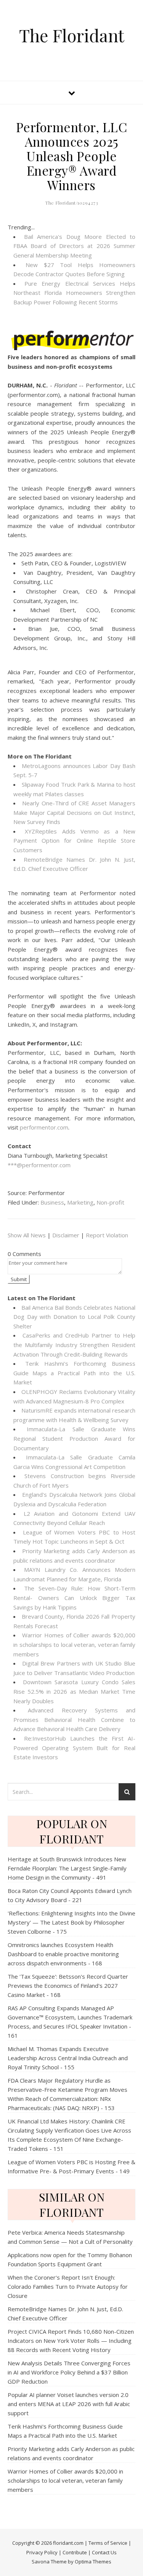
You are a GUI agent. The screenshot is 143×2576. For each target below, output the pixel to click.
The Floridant (72, 35)
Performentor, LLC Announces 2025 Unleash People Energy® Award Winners (72, 156)
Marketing (80, 1202)
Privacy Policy (42, 2552)
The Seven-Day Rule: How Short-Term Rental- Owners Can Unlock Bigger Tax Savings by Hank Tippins (74, 1598)
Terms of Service (108, 2543)
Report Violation (107, 1235)
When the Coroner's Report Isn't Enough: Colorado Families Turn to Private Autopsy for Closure (68, 2286)
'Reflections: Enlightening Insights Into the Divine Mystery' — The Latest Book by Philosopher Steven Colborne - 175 (71, 1922)
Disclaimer (66, 1235)
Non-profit (110, 1202)
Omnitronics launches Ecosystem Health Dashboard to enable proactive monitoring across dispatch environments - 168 (63, 1954)
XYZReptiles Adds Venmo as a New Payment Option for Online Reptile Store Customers (74, 841)
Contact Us (104, 2552)
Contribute (75, 2552)
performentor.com (44, 1127)
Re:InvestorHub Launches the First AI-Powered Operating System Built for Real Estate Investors (74, 1748)
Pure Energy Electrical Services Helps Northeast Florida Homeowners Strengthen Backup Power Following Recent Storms (74, 293)
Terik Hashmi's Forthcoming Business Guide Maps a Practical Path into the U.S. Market (74, 1373)
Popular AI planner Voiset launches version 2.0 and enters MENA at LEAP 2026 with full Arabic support (69, 2404)
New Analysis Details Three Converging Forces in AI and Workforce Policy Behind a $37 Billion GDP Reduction (69, 2372)
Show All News (27, 1235)
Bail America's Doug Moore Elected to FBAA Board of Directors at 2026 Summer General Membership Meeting (74, 246)
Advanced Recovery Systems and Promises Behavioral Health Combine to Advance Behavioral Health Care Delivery (74, 1719)
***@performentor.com (39, 1165)
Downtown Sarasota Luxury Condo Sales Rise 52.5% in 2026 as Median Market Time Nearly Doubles (74, 1691)
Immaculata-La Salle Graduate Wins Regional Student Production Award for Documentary (74, 1438)
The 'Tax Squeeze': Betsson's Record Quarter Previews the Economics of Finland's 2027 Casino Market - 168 (68, 1986)
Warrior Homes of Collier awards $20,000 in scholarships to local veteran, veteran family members (74, 1644)
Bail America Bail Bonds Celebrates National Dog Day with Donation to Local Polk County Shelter (74, 1317)
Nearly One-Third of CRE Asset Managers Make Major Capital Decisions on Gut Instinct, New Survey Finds (74, 812)
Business (52, 1202)
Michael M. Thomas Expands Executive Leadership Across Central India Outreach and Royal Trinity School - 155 (68, 2058)
